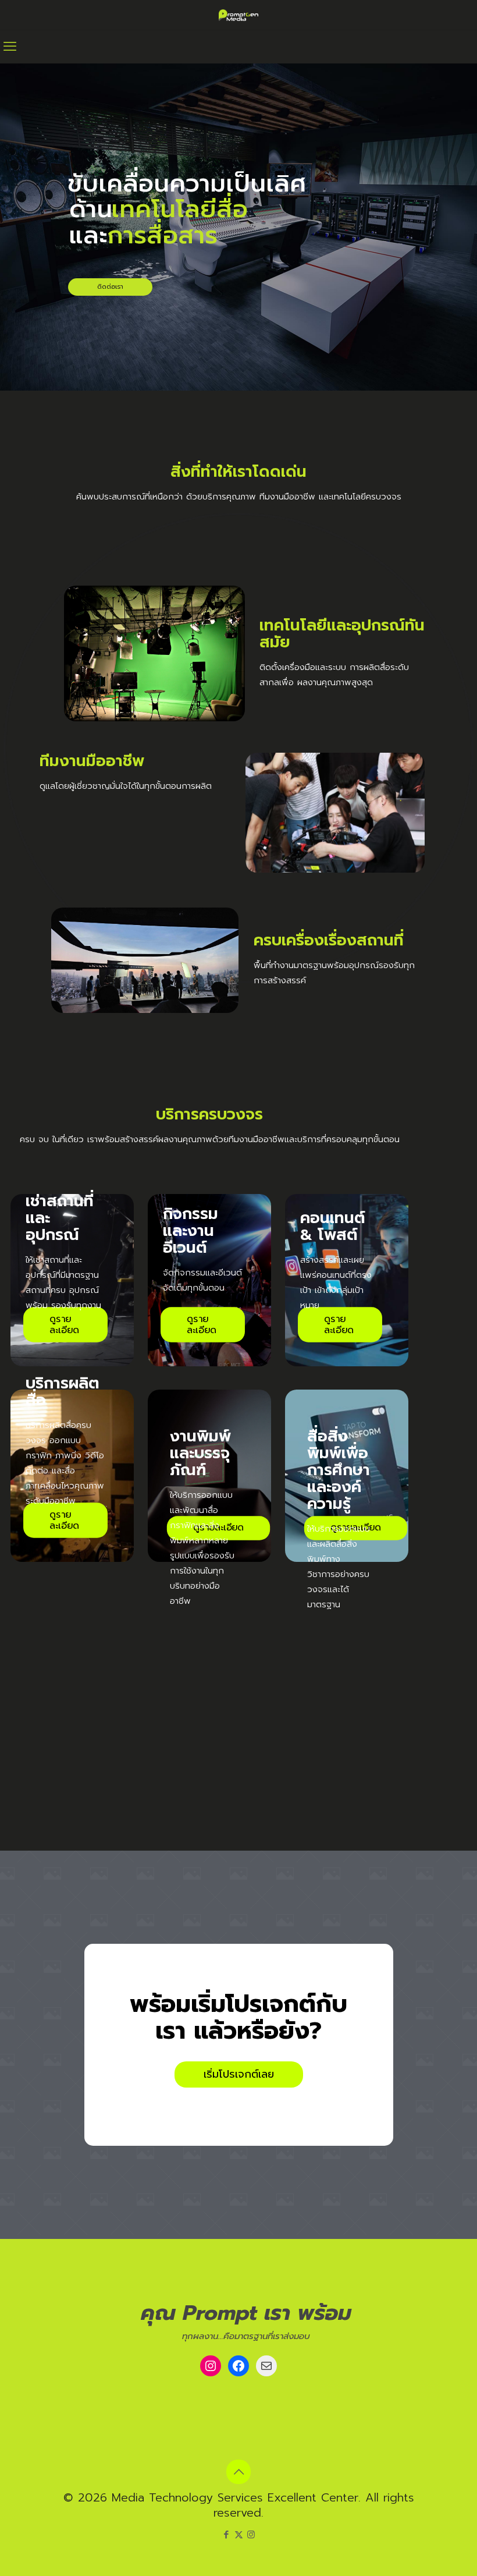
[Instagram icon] (251, 2535)
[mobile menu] (10, 47)
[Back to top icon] (238, 2472)
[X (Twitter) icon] (239, 2535)
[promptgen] (238, 15)
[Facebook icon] (227, 2535)
